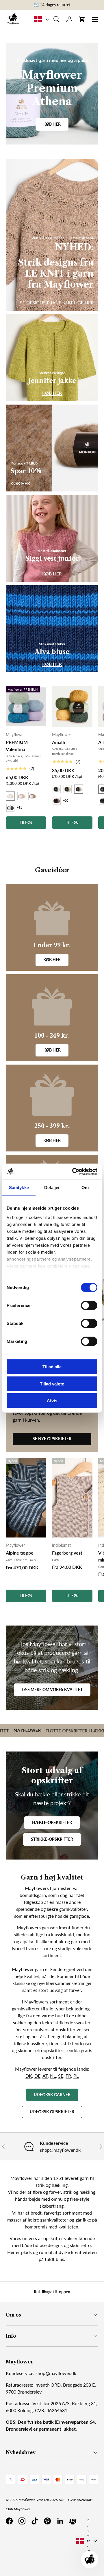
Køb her (52, 124)
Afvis (52, 1401)
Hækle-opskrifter (52, 1822)
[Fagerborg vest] (72, 1498)
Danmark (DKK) (88, 2541)
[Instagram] (22, 2521)
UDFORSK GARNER (52, 2095)
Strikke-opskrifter (52, 1839)
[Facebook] (9, 2521)
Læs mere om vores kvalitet (52, 1689)
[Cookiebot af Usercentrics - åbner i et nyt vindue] (73, 1171)
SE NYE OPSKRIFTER (52, 1439)
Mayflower (27, 2500)
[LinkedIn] (60, 2521)
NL (53, 2076)
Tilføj (26, 1596)
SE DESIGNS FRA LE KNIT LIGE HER (57, 302)
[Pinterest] (47, 2521)
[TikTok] (35, 2521)
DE (37, 2076)
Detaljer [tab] (52, 1188)
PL (76, 2076)
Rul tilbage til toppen (52, 2292)
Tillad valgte (52, 1384)
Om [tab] (85, 1188)
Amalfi (59, 742)
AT (45, 2076)
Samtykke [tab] (19, 1188)
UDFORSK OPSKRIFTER (52, 2112)
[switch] (89, 1306)
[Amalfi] (72, 707)
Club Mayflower (18, 2509)
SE (61, 2076)
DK (29, 2076)
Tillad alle (52, 1367)
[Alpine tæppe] (26, 1498)
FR (68, 2076)
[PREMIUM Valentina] (26, 707)
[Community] (73, 2521)
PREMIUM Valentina (17, 746)
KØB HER (52, 393)
